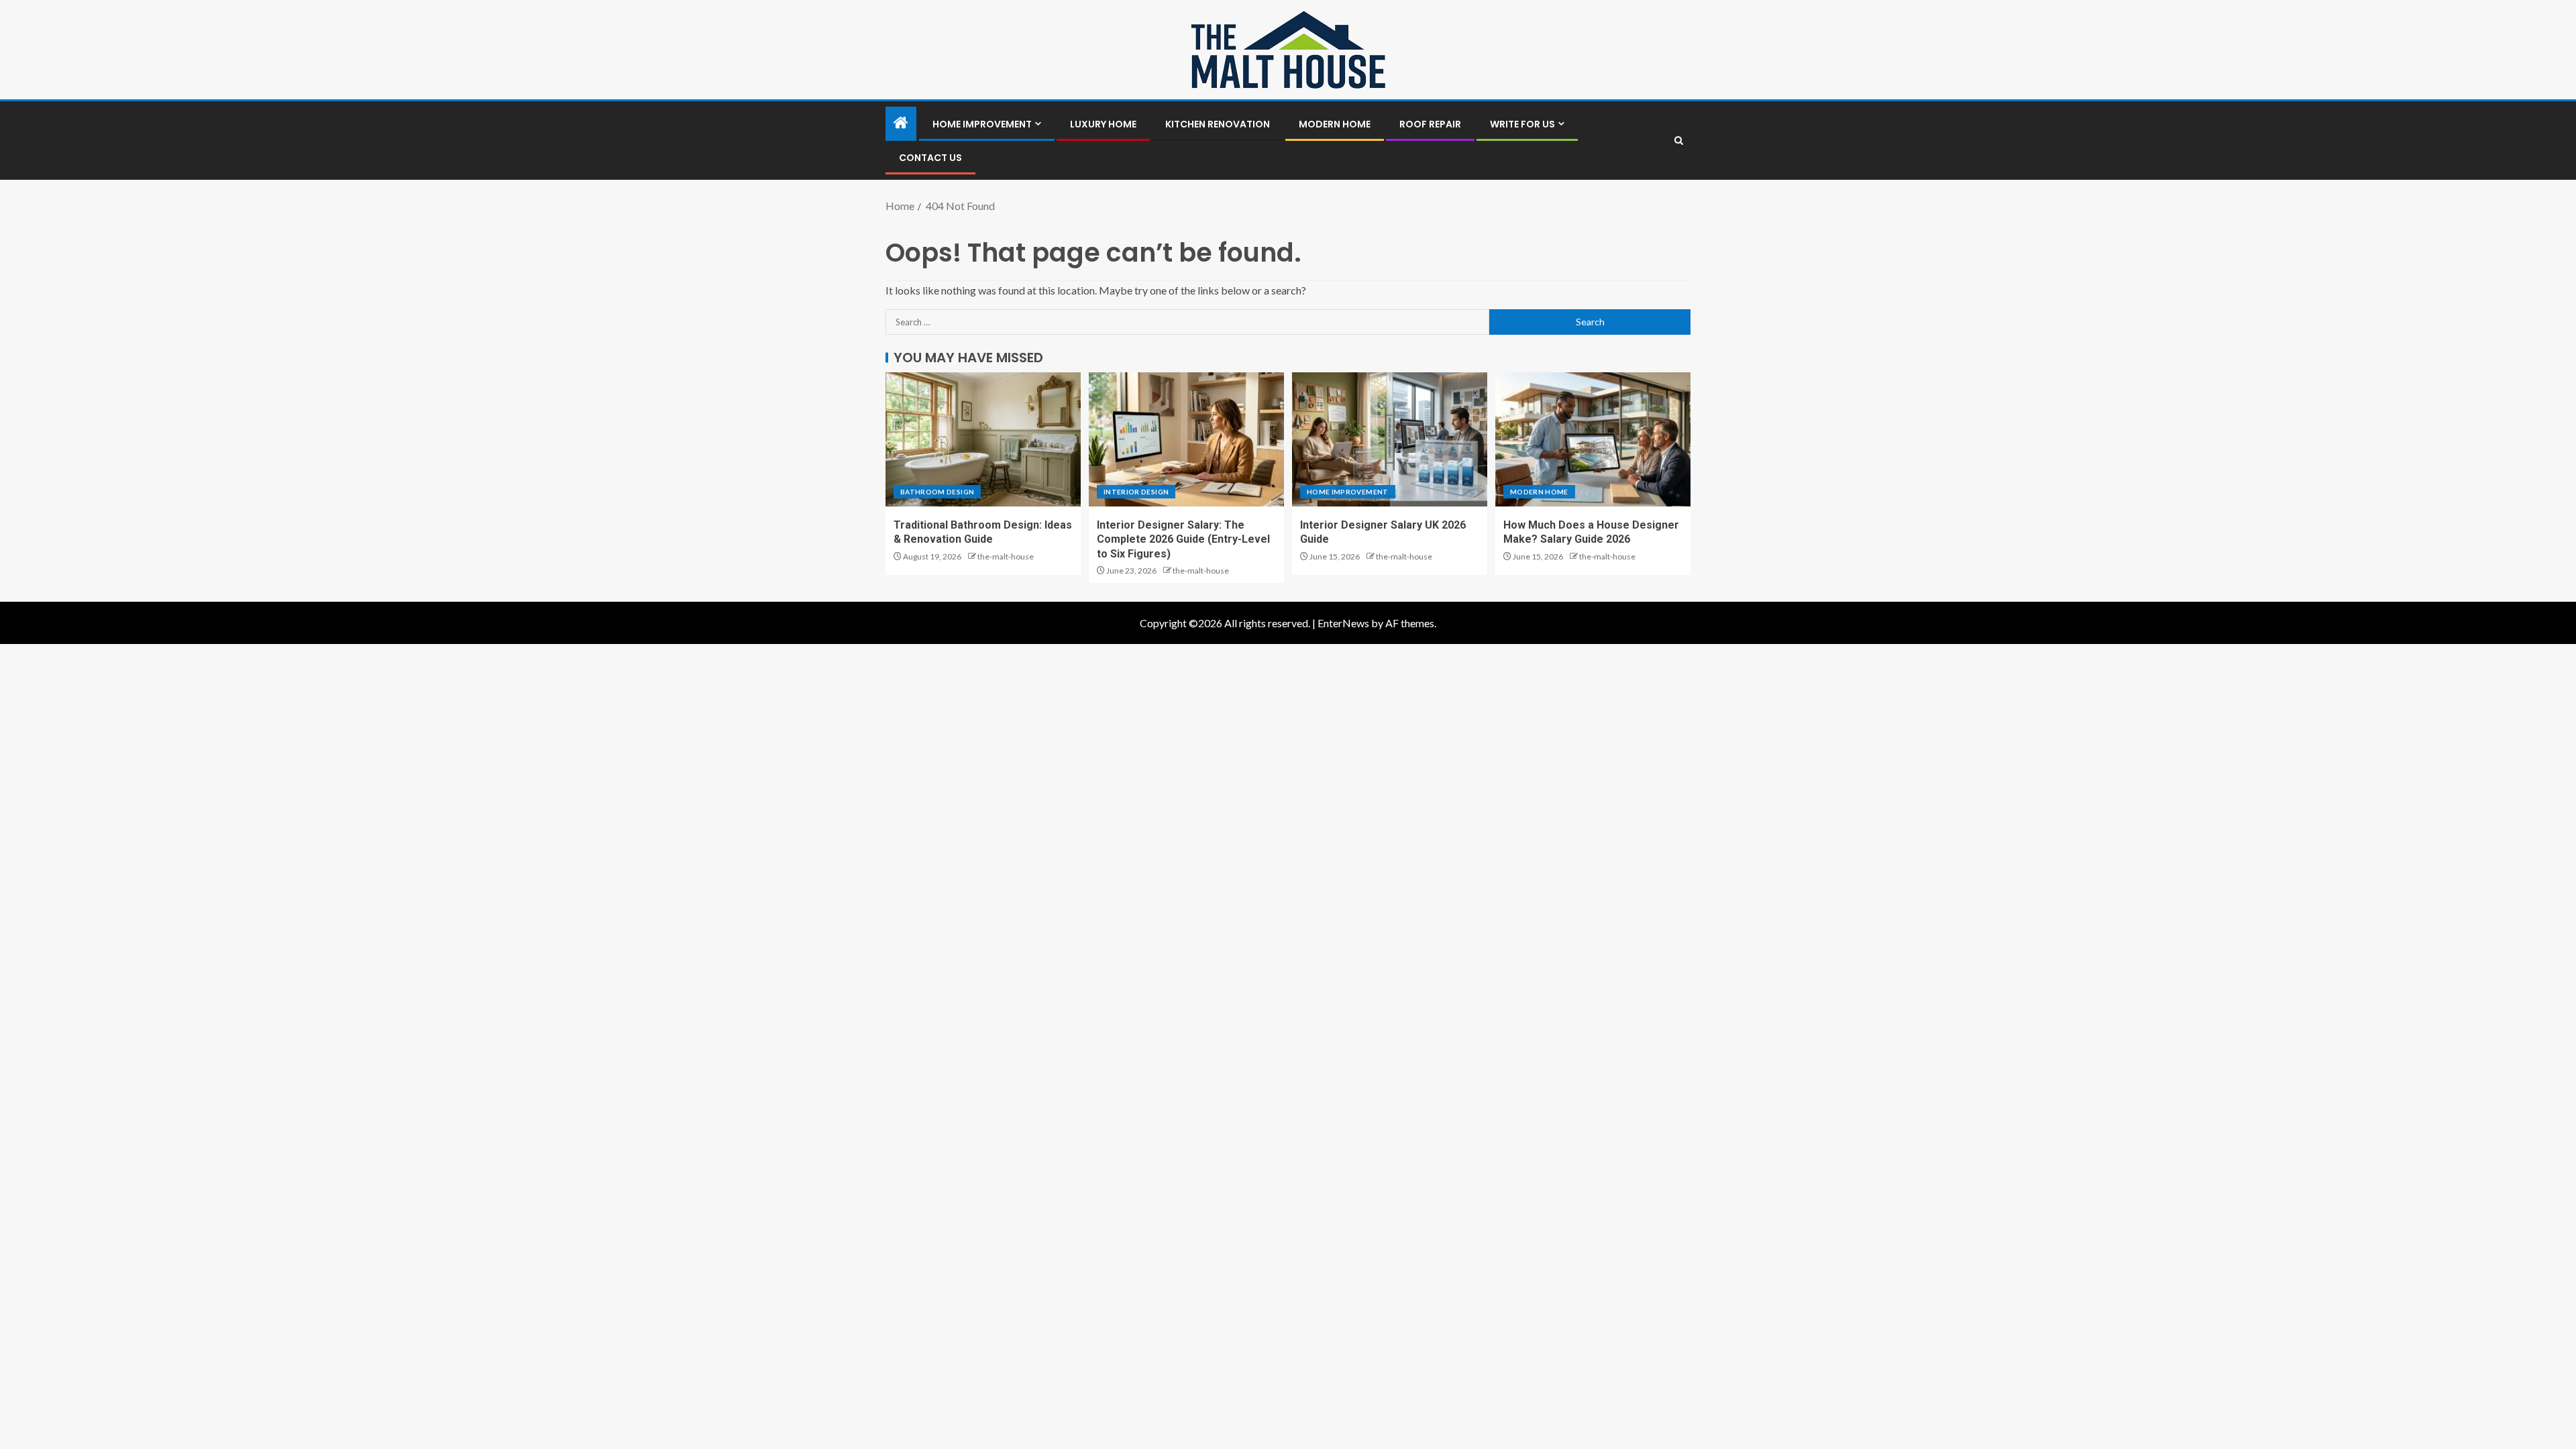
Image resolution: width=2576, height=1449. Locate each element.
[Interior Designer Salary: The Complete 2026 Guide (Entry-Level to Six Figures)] (1186, 439)
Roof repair (1430, 124)
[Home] (901, 123)
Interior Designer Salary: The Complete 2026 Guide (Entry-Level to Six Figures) (1183, 539)
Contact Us (930, 158)
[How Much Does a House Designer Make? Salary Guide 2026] (1593, 439)
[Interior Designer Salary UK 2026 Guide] (1390, 439)
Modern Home (1335, 124)
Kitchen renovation (1218, 124)
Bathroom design (937, 492)
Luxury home (1103, 124)
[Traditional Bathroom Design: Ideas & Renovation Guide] (983, 439)
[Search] (1679, 141)
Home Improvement (982, 124)
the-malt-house (1006, 556)
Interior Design (1136, 492)
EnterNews (1343, 623)
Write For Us (1522, 124)
